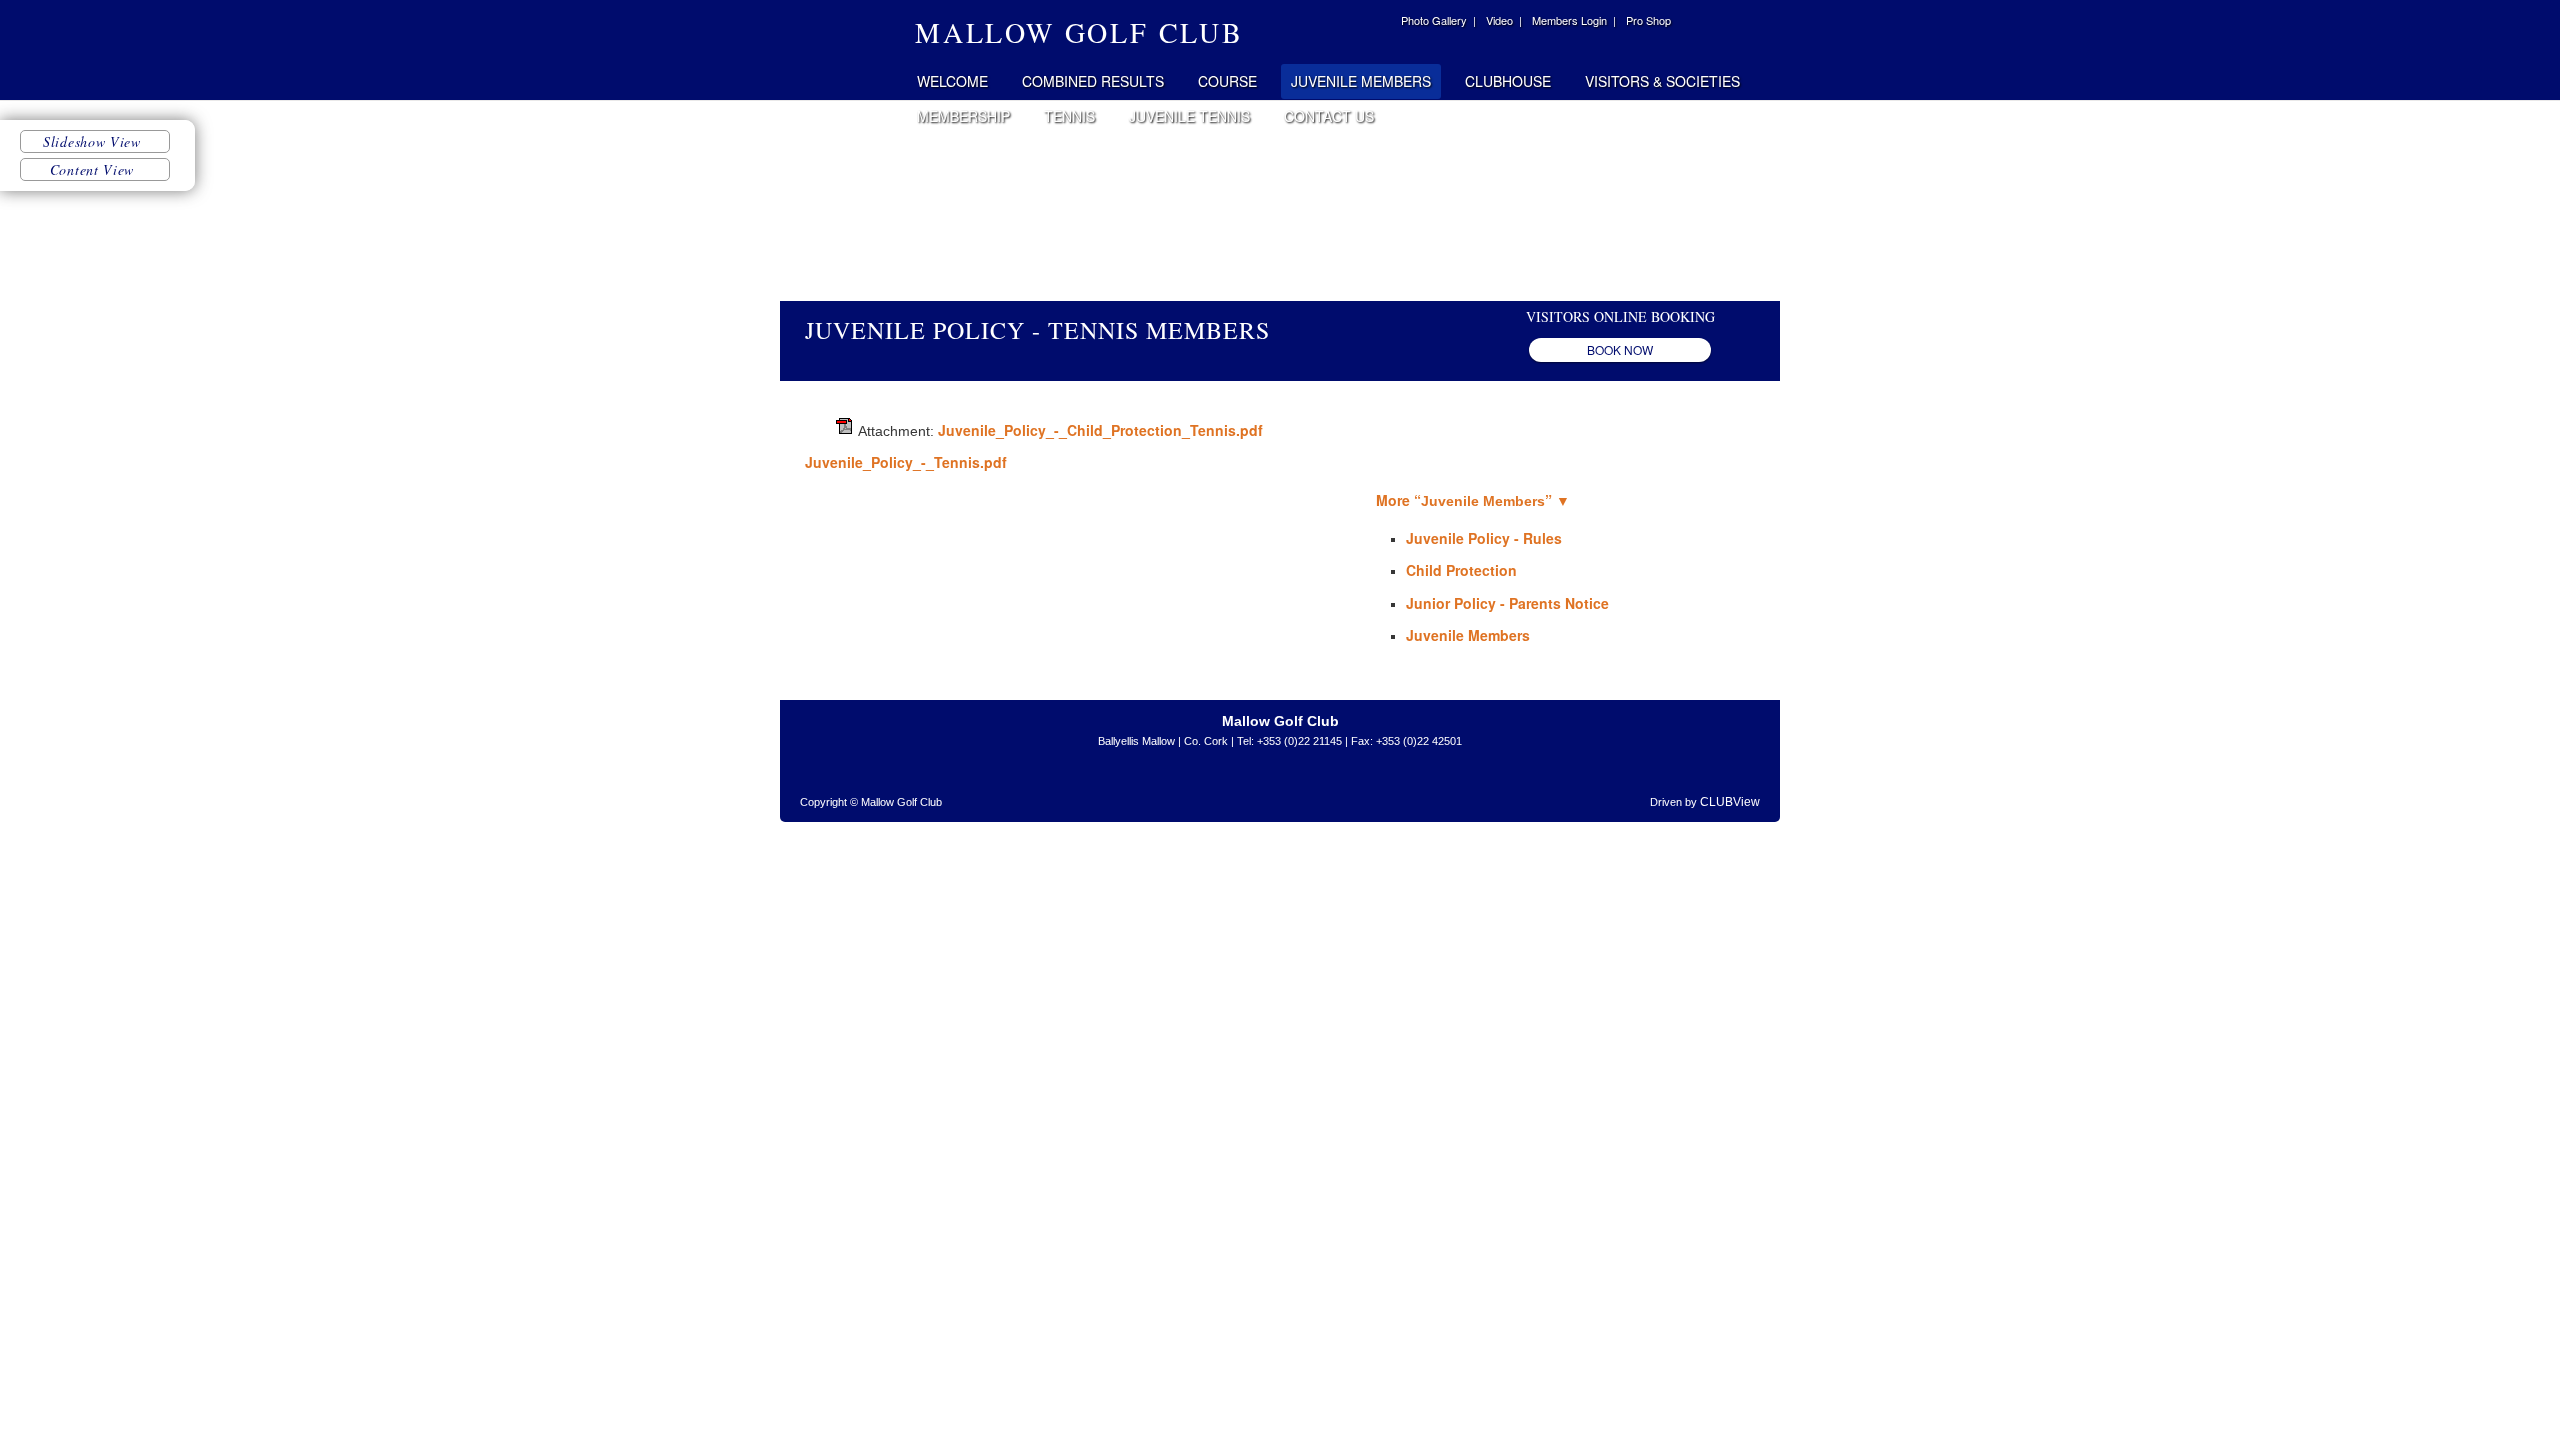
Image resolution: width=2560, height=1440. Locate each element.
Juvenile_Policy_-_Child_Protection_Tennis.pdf (1100, 430)
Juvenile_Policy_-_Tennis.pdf (906, 462)
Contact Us (1329, 116)
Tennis (1069, 116)
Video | (1504, 20)
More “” (1473, 500)
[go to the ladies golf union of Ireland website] (1235, 787)
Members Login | (1574, 20)
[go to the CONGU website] (1365, 787)
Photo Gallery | (1438, 20)
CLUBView (1730, 802)
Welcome (952, 81)
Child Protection (1461, 570)
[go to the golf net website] (1300, 787)
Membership (963, 116)
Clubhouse (1508, 81)
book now (1620, 349)
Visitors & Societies (1662, 81)
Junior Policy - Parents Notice (1507, 603)
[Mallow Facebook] (1378, 23)
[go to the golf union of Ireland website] (1190, 787)
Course (1227, 81)
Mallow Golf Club (841, 50)
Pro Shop (1648, 20)
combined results (1093, 81)
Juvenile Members (1361, 81)
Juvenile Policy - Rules (1484, 538)
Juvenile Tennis (1189, 116)
